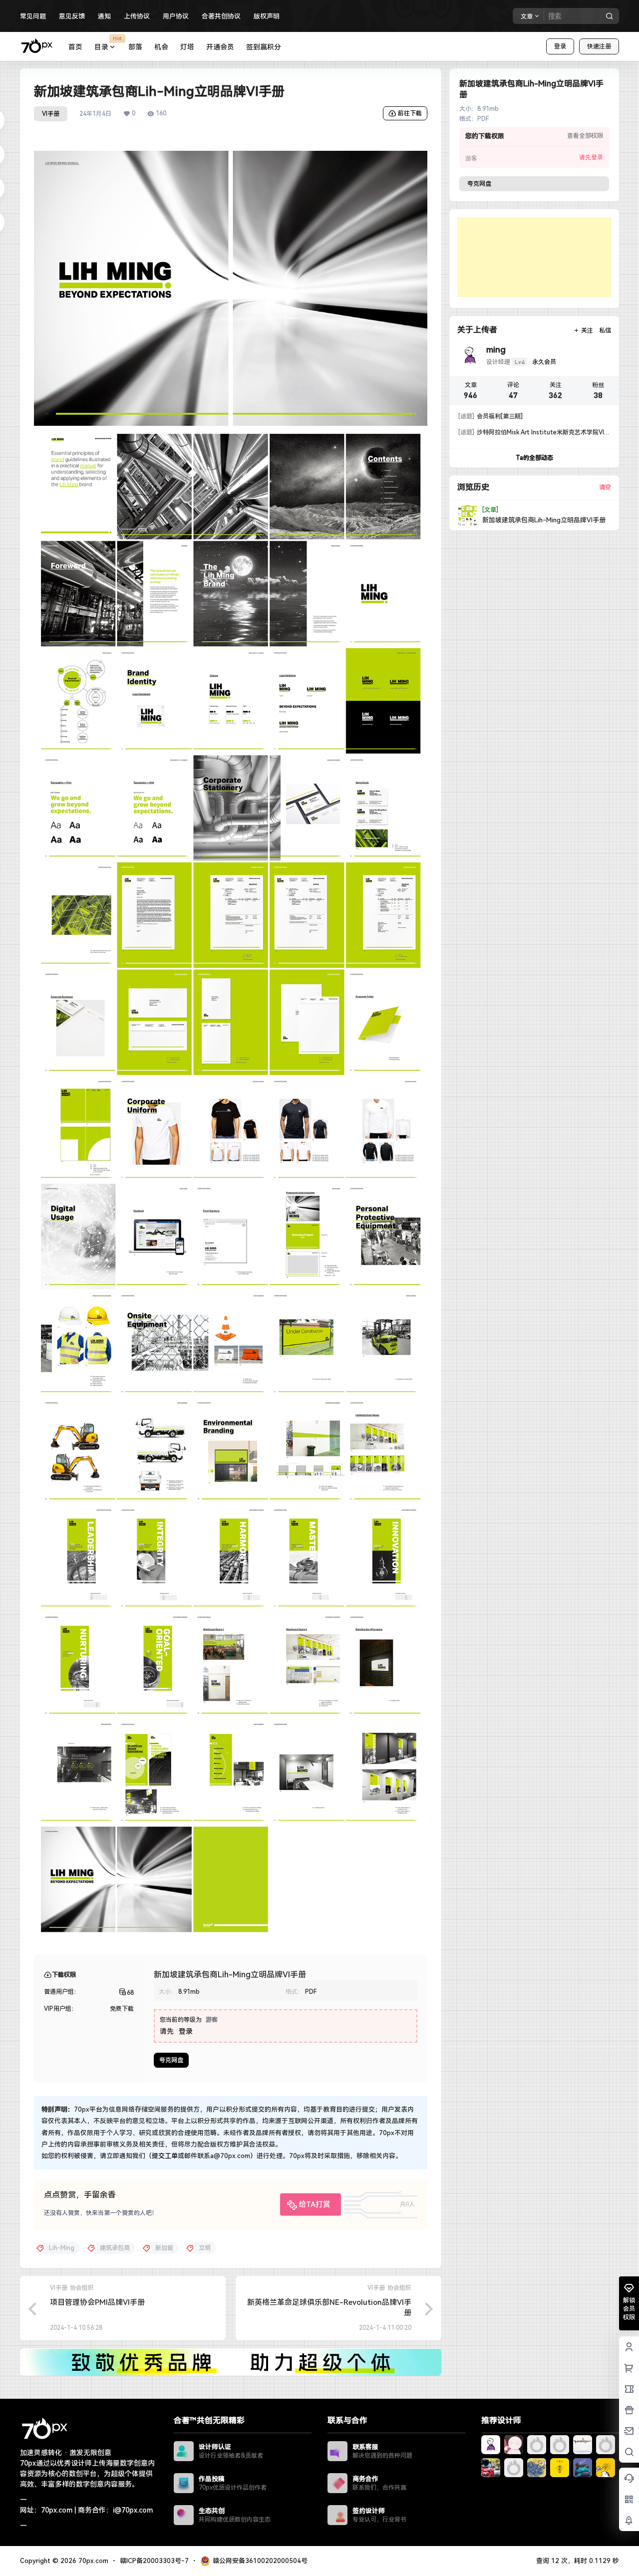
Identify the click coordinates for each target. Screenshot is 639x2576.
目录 (108, 43)
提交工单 (165, 2156)
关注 (587, 331)
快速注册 (599, 46)
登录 (560, 46)
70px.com (92, 2561)
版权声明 (267, 16)
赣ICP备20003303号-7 (154, 2561)
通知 (104, 16)
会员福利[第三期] (490, 416)
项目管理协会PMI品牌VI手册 (97, 2302)
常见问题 (33, 16)
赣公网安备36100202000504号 (260, 2561)
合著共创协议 (221, 16)
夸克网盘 (171, 2060)
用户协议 (176, 16)
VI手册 (51, 114)
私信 (605, 331)
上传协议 (137, 16)
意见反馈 (72, 16)
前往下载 (410, 113)
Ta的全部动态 (534, 458)
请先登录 (591, 157)
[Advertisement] (534, 257)
